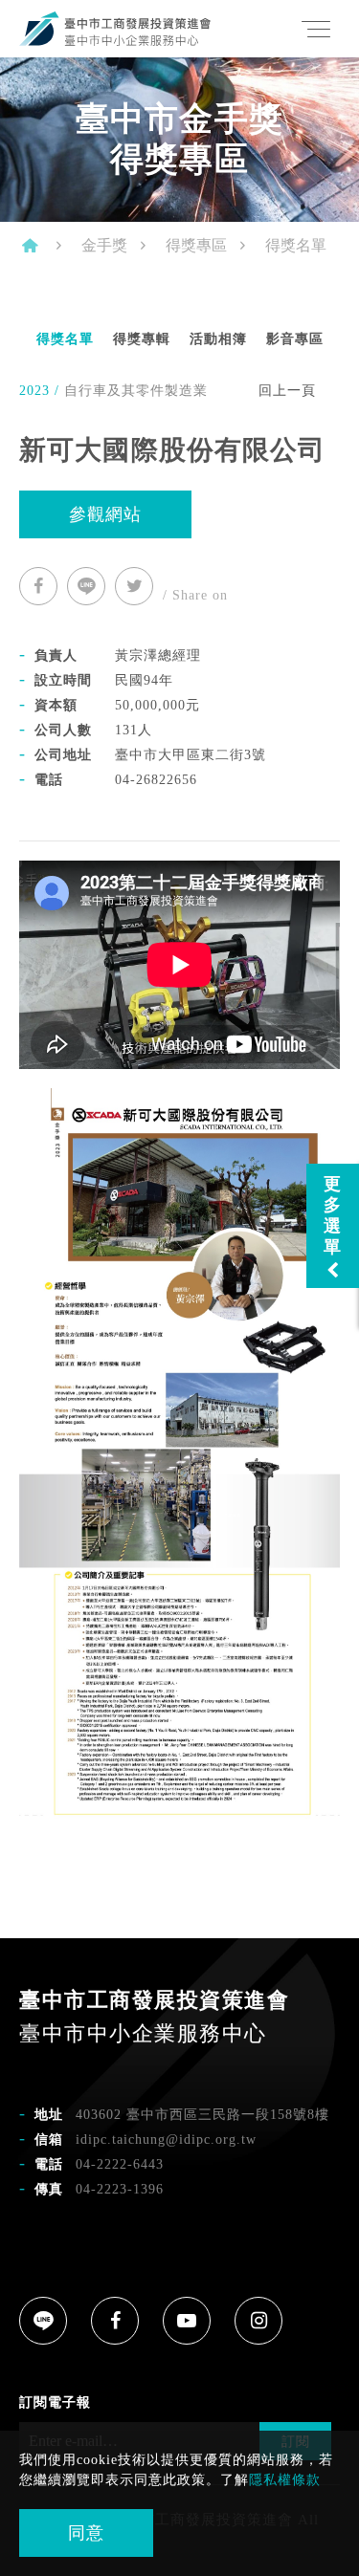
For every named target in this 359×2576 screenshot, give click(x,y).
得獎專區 (196, 245)
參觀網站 (105, 514)
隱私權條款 (285, 2480)
